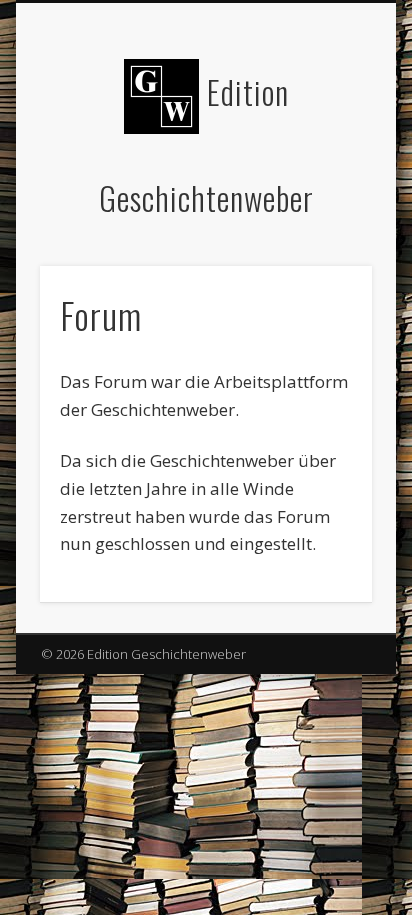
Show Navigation (323, 179)
